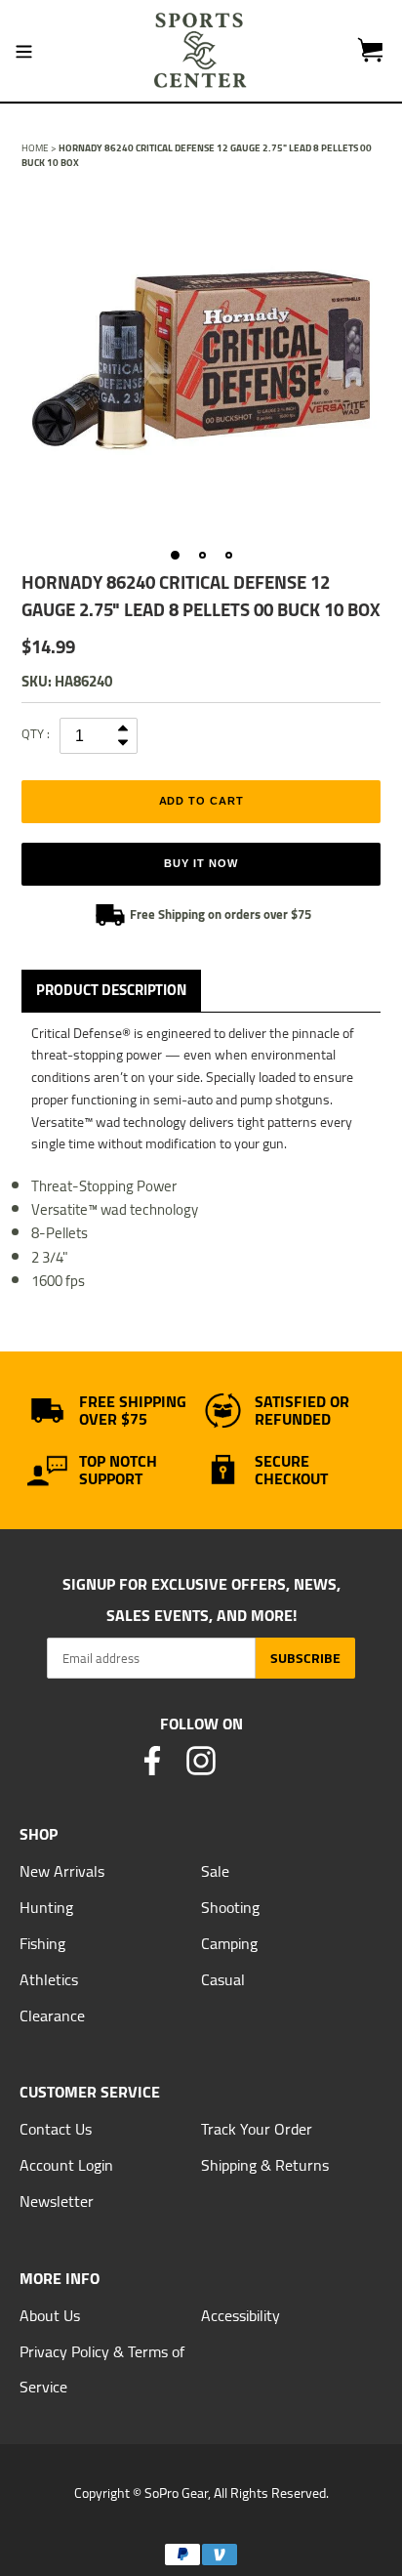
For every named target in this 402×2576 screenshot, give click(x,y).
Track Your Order (257, 2129)
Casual (223, 1979)
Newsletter (57, 2201)
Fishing (42, 1943)
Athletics (49, 1979)
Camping (229, 1943)
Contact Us (56, 2129)
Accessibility (241, 2315)
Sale (215, 1871)
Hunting (46, 1907)
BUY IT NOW (201, 863)
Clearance (52, 2015)
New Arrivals (62, 1871)
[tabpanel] (201, 360)
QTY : (36, 733)
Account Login (66, 2165)
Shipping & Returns (265, 2165)
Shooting (230, 1907)
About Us (50, 2315)
